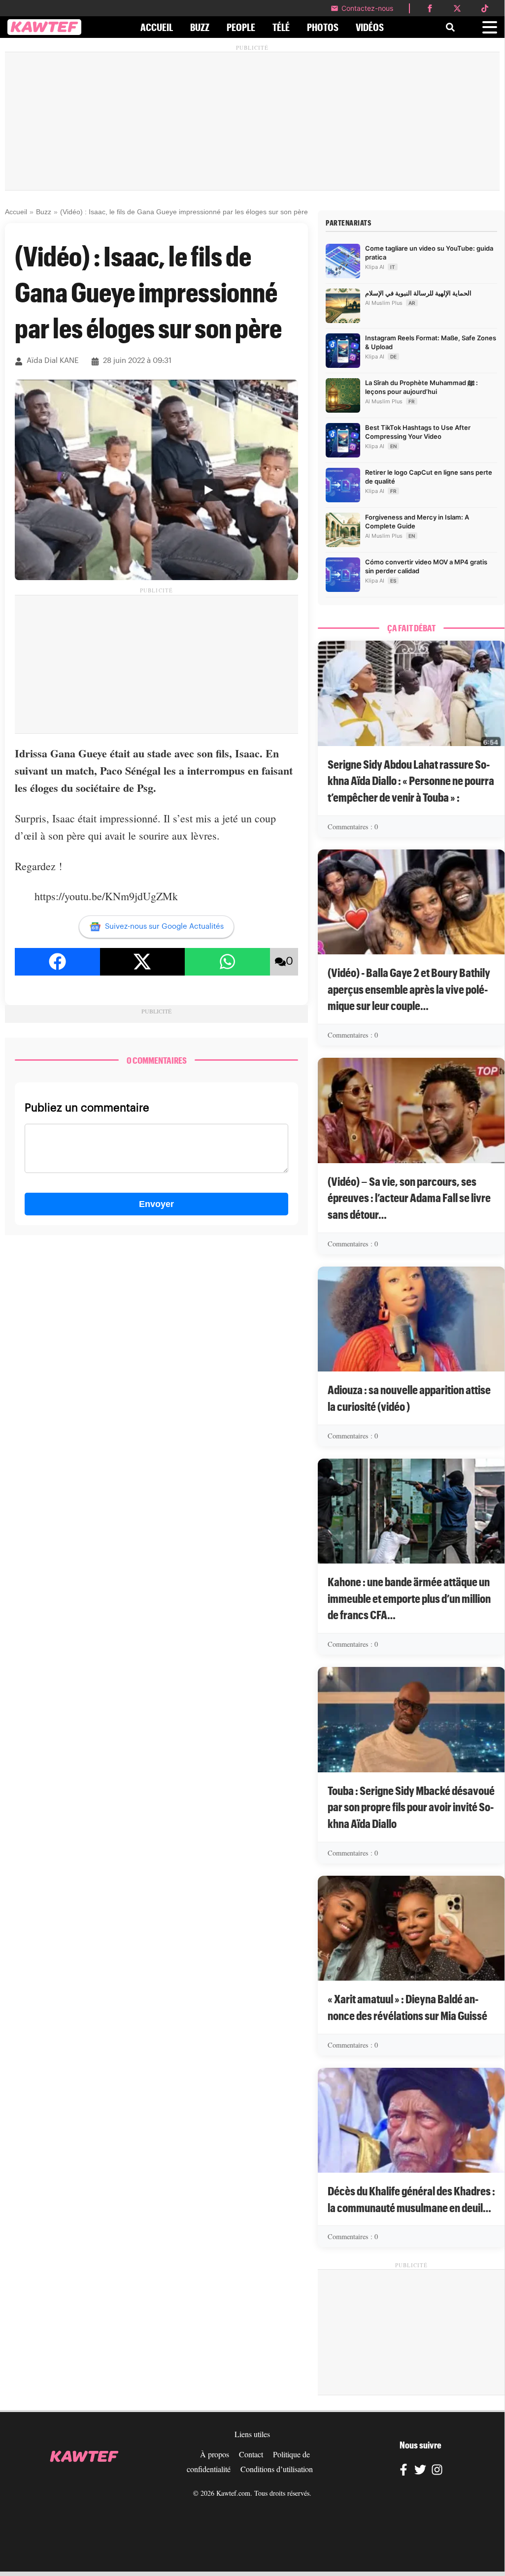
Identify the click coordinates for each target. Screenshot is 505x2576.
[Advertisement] (252, 121)
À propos (215, 2454)
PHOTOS (323, 27)
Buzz (44, 212)
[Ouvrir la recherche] (450, 27)
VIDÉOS (370, 27)
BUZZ (200, 27)
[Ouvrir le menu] (490, 27)
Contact (251, 2454)
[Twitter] (420, 2471)
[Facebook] (404, 2471)
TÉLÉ (281, 27)
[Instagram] (437, 2471)
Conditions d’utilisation (277, 2469)
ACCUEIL (157, 27)
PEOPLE (241, 27)
